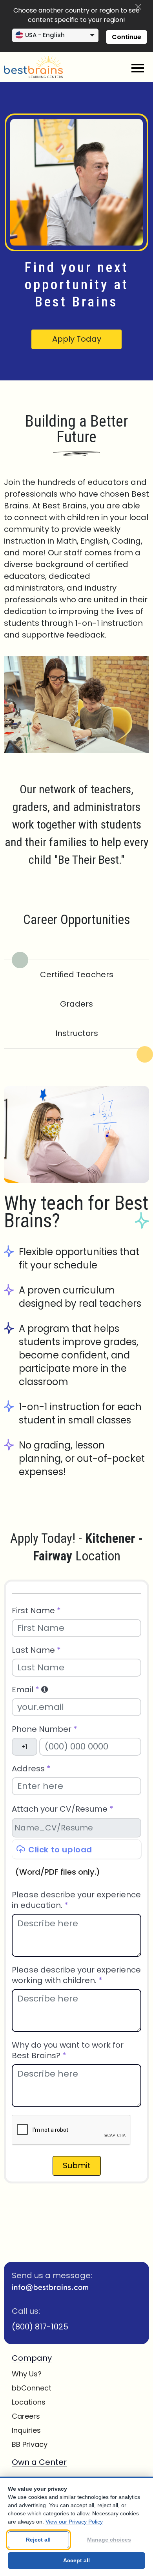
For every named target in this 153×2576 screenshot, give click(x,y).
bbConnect (32, 2388)
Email (25, 1690)
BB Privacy (30, 2444)
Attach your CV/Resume (63, 1809)
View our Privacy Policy (74, 2522)
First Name (36, 1611)
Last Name (36, 1650)
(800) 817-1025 (40, 2327)
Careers (26, 2416)
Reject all (38, 2540)
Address (31, 1769)
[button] (45, 1690)
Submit (77, 2165)
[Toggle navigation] (138, 68)
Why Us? (27, 2374)
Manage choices (109, 2540)
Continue (127, 37)
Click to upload (60, 1850)
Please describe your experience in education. (76, 1900)
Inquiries (26, 2430)
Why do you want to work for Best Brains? (68, 2050)
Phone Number (45, 1729)
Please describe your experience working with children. (76, 1975)
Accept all (76, 2560)
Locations (29, 2402)
